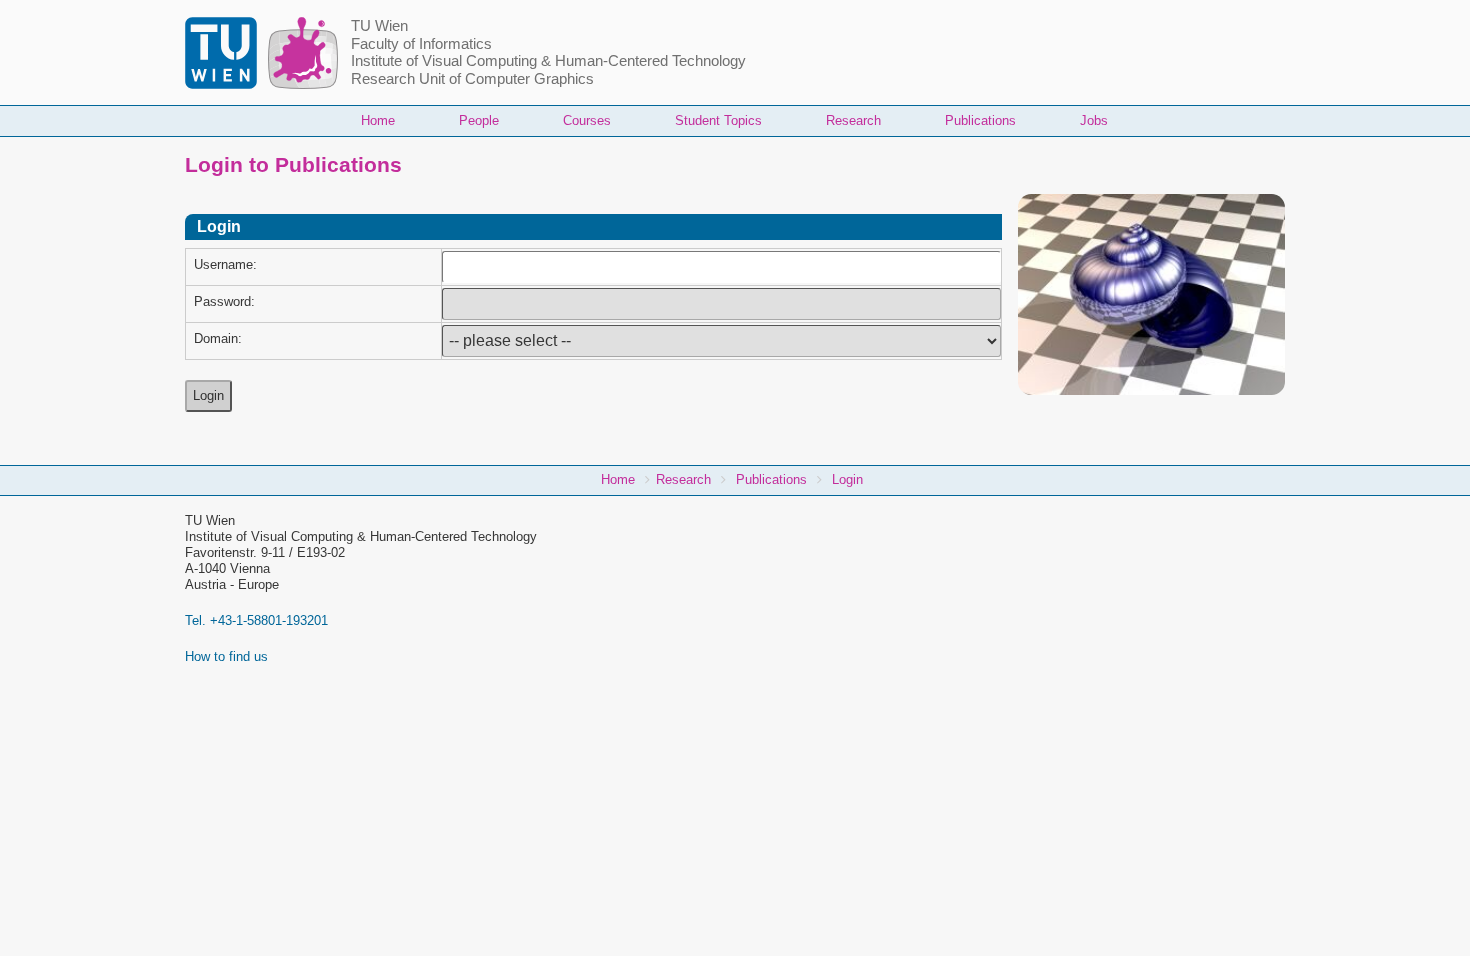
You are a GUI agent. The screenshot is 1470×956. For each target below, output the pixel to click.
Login (847, 479)
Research (853, 120)
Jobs (1094, 120)
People (479, 120)
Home (378, 120)
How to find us (226, 656)
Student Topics (718, 120)
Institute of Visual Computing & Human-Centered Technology (548, 61)
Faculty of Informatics (421, 44)
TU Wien (379, 26)
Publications (980, 120)
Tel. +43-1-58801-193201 (256, 620)
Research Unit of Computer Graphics (472, 79)
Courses (587, 120)
